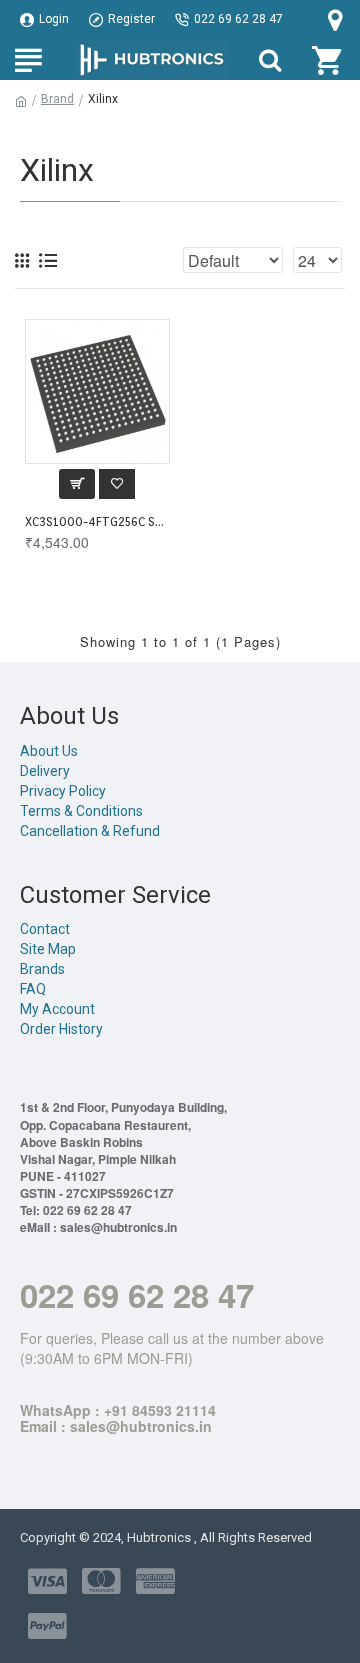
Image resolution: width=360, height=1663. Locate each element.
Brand (57, 99)
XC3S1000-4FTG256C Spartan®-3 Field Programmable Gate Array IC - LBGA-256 (97, 521)
